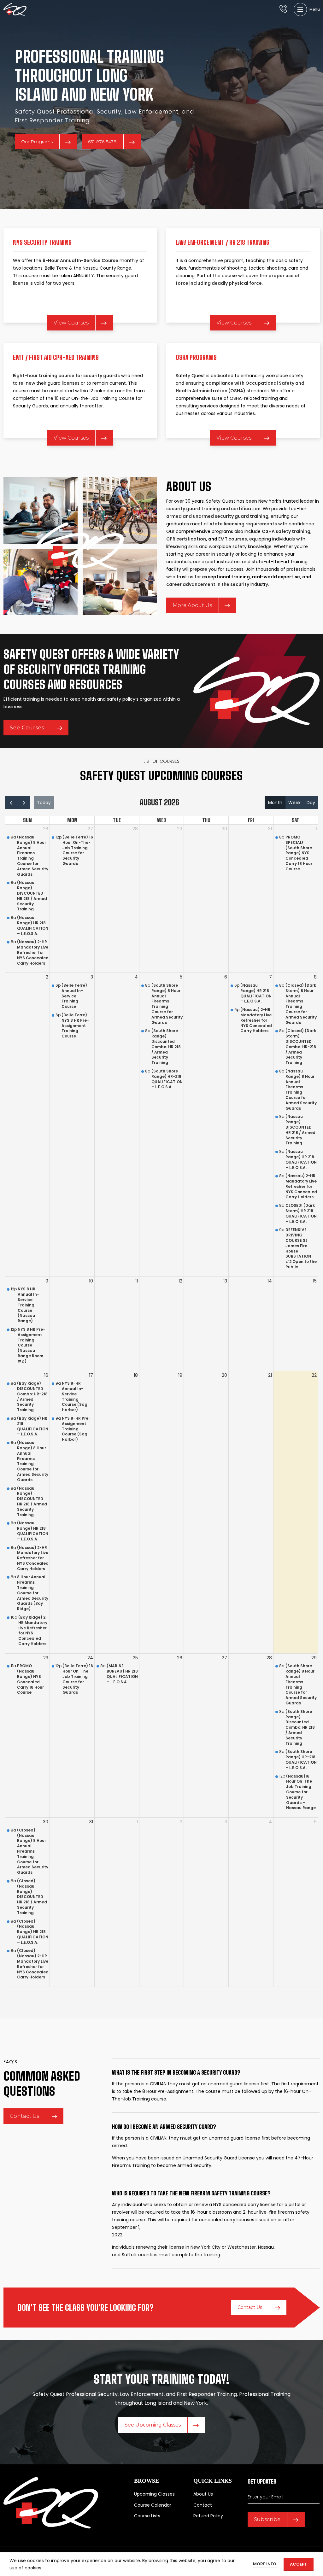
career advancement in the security (208, 584)
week (294, 803)
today (44, 803)
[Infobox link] (283, 9)
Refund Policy (208, 2516)
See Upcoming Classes (153, 2425)
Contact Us (24, 2116)
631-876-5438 (102, 142)
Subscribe (267, 2519)
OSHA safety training (286, 531)
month (275, 803)
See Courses (27, 728)
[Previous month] (11, 803)
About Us (203, 2494)
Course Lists (147, 2516)
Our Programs (37, 142)
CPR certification (186, 539)
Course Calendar (153, 2505)
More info (265, 2564)
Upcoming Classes (154, 2494)
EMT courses (233, 539)
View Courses (71, 323)
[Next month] (24, 803)
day (311, 803)
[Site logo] (15, 9)
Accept (299, 2564)
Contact (203, 2505)
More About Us (192, 605)
